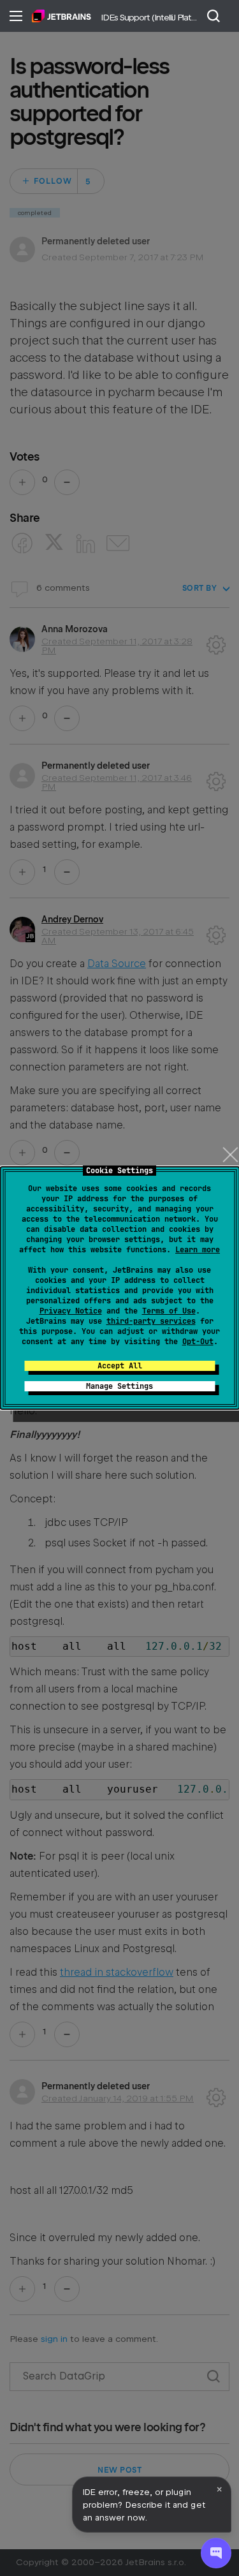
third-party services (151, 1321)
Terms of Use (169, 1311)
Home (62, 16)
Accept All (120, 1366)
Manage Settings (119, 1386)
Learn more (198, 1250)
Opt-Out (198, 1342)
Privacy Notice (71, 1311)
